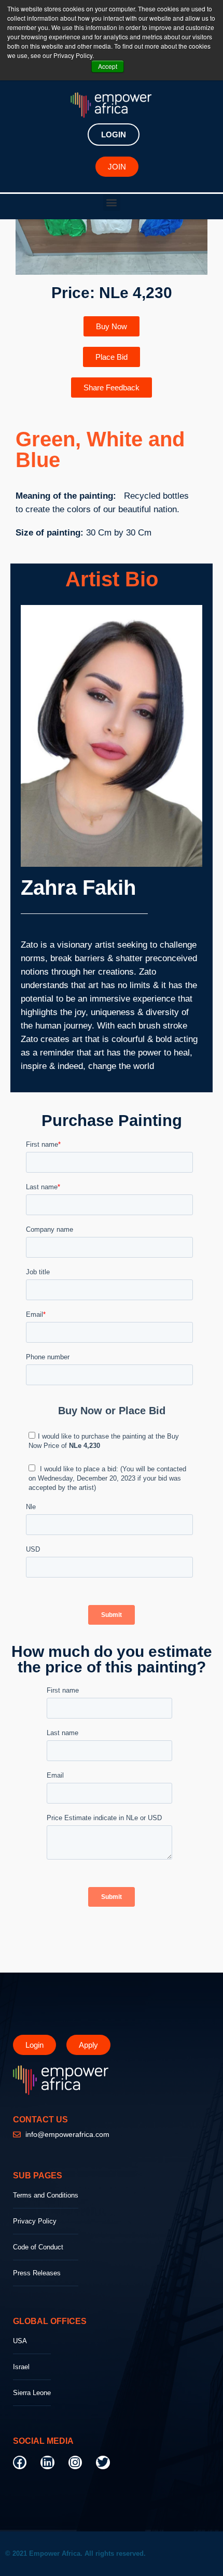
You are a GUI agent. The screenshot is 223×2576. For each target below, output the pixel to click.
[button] (112, 202)
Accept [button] (108, 66)
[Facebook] (20, 2462)
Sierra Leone (32, 2393)
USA (20, 2341)
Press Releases (37, 2273)
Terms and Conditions (46, 2195)
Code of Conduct (38, 2247)
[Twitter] (103, 2462)
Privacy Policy (35, 2221)
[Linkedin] (47, 2462)
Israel (21, 2367)
